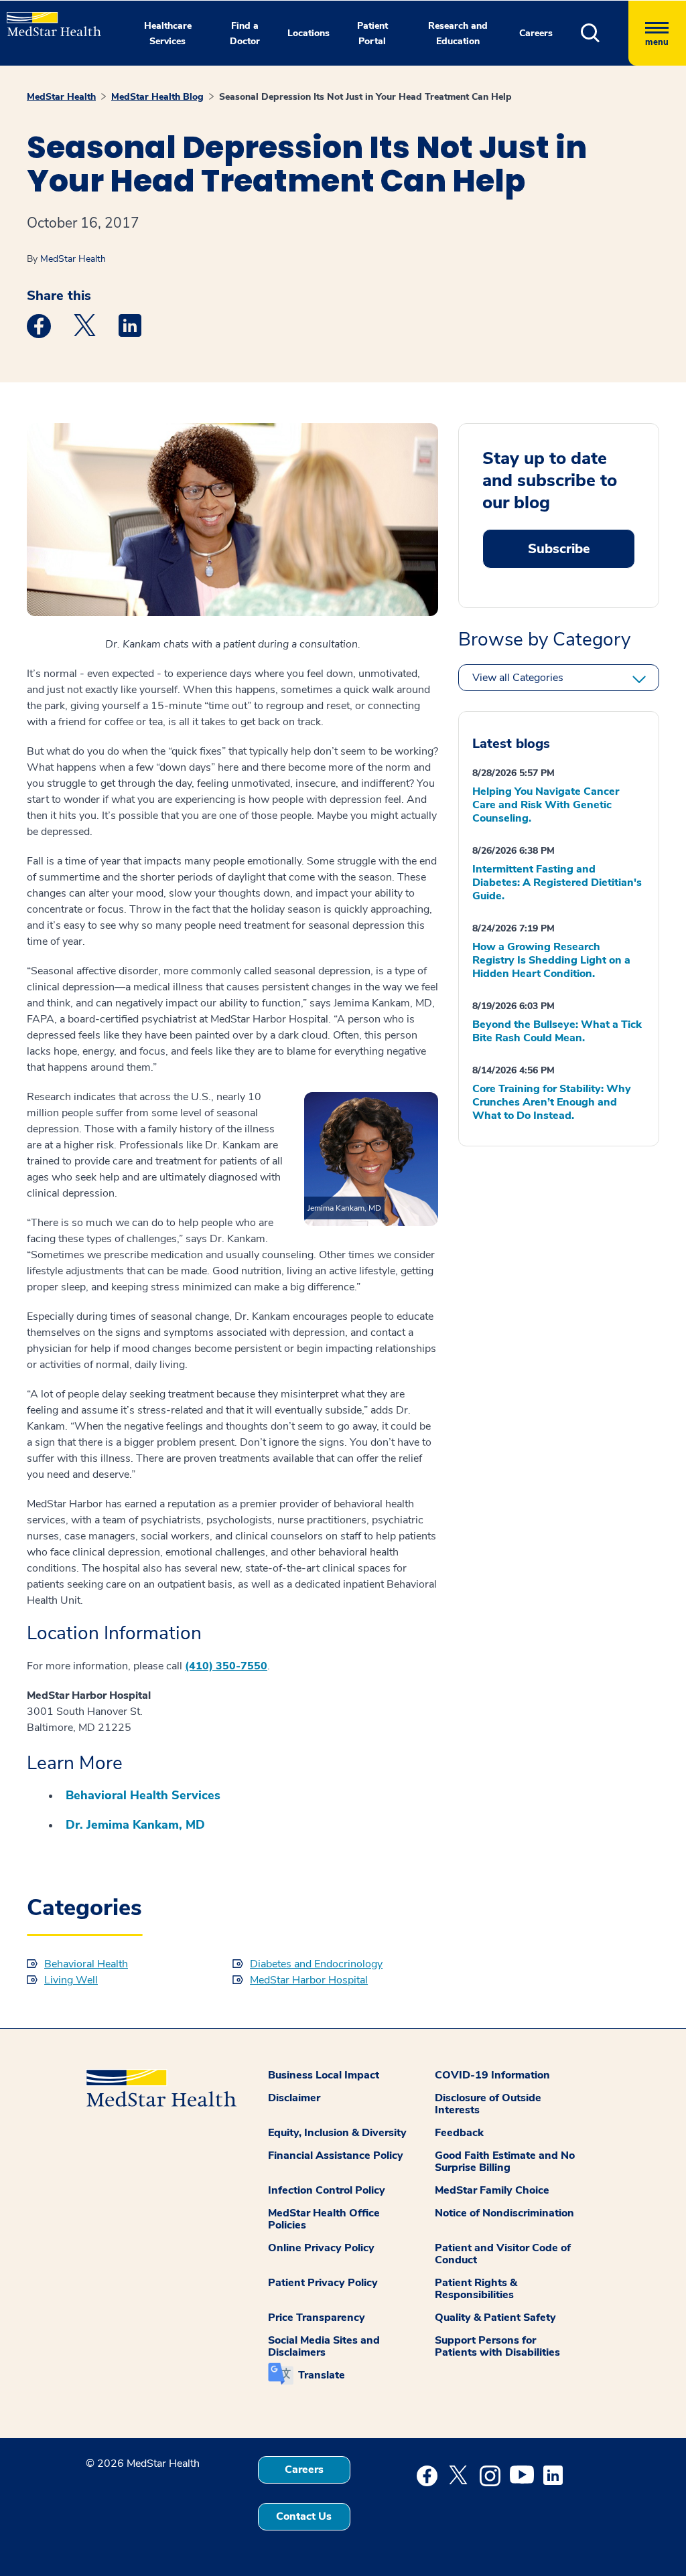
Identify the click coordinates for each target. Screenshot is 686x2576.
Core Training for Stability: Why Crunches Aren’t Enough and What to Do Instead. (552, 1102)
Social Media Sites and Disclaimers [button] (324, 2346)
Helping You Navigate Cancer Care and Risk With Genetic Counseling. (546, 805)
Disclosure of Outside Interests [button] (488, 2104)
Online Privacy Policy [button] (321, 2248)
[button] (605, 33)
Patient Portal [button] (372, 33)
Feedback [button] (459, 2133)
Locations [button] (308, 33)
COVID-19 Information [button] (492, 2075)
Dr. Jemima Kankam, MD (135, 1825)
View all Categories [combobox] (518, 678)
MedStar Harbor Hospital (309, 1980)
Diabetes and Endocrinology (316, 1964)
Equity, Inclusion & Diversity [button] (337, 2133)
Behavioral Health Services (143, 1795)
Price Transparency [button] (317, 2318)
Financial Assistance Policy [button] (336, 2155)
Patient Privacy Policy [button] (323, 2283)
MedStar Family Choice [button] (492, 2190)
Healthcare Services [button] (168, 33)
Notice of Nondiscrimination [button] (504, 2213)
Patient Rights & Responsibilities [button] (476, 2289)
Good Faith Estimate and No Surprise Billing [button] (505, 2162)
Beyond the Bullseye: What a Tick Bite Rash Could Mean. (557, 1031)
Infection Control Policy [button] (327, 2190)
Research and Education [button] (458, 33)
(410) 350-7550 (226, 1666)
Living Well (71, 1980)
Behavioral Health (86, 1964)
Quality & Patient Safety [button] (495, 2318)
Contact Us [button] (304, 2516)
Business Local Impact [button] (324, 2075)
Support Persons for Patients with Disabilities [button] (497, 2346)
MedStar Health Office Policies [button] (324, 2219)
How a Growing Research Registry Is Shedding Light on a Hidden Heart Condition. (551, 960)
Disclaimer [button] (294, 2098)
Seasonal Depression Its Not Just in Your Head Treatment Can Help (365, 97)
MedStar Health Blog (157, 97)
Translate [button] (322, 2375)
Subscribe (559, 549)
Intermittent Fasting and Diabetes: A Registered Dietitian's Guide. (557, 883)
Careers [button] (536, 33)
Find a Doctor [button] (245, 33)
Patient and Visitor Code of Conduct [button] (503, 2254)
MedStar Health (61, 97)
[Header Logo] (47, 18)
